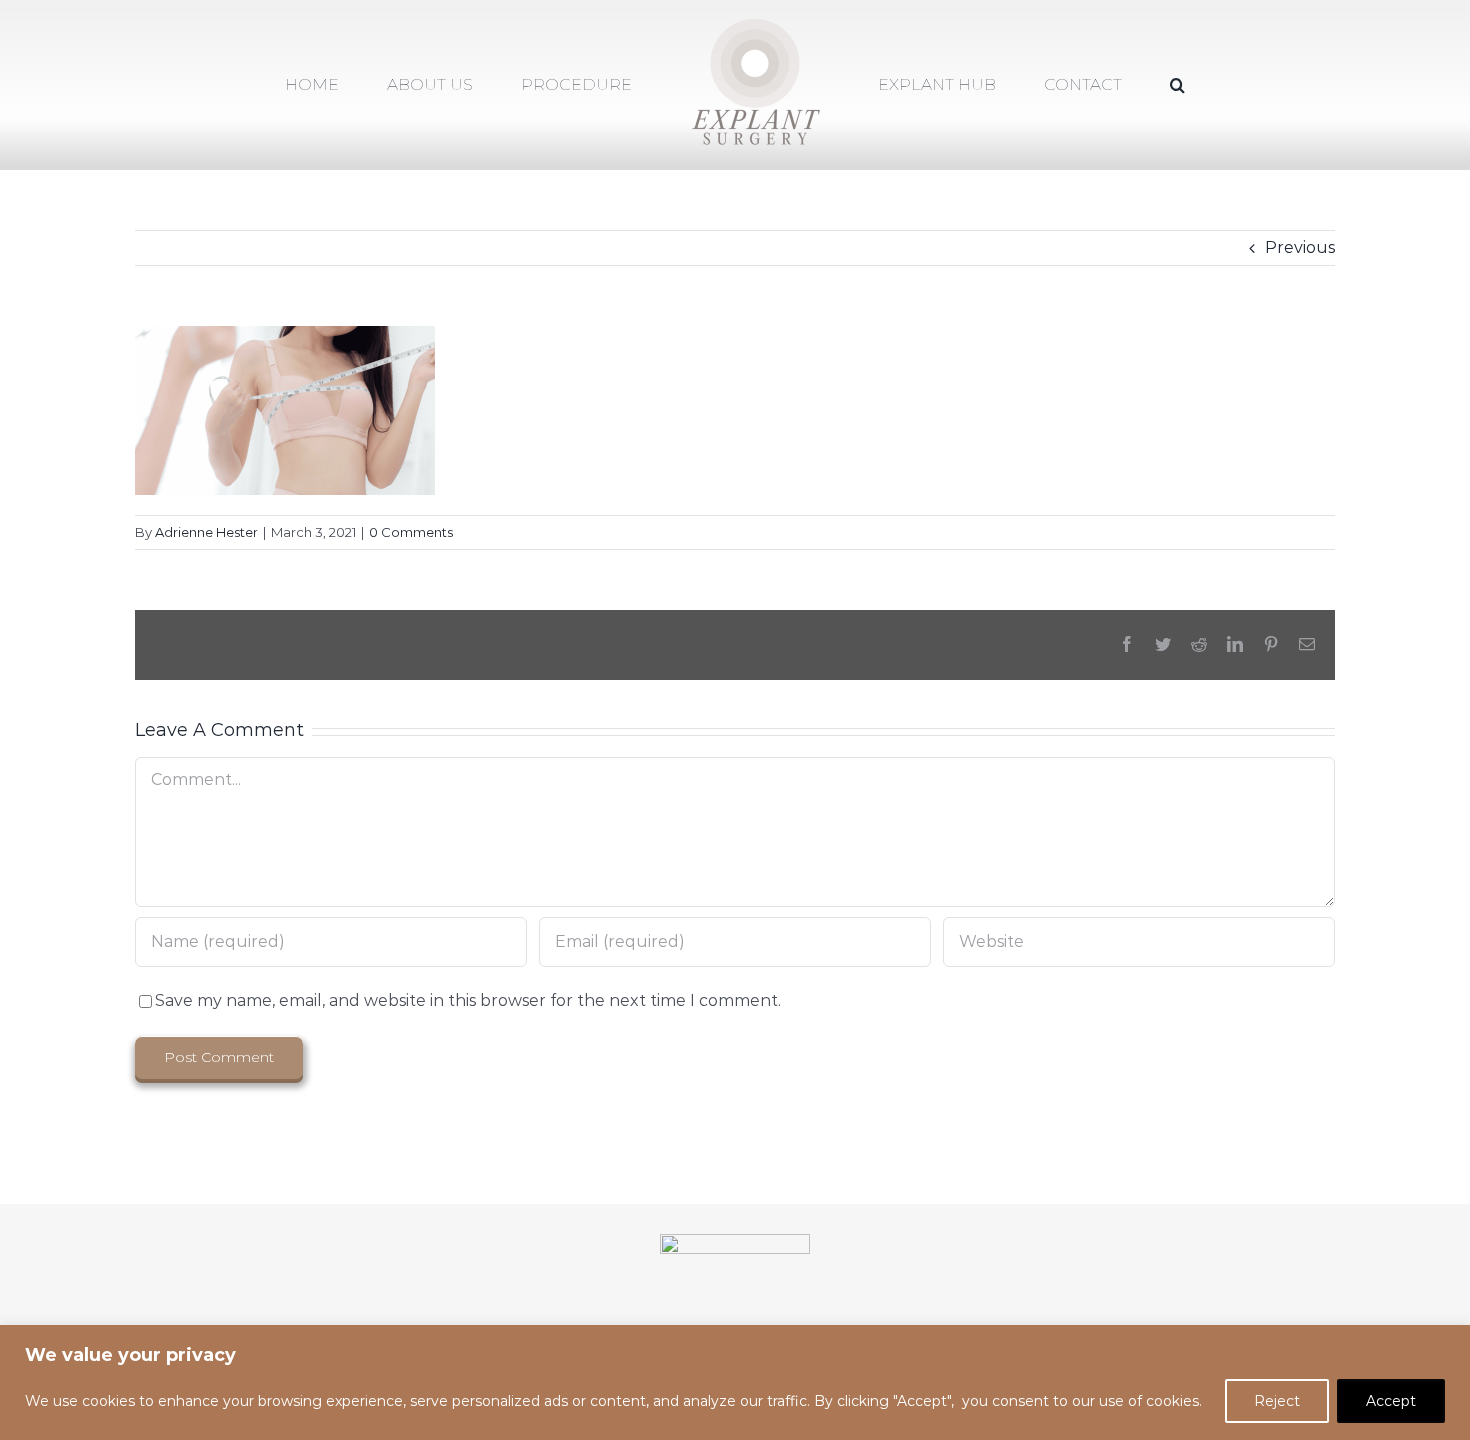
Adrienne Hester (206, 532)
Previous (1300, 247)
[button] (1096, 85)
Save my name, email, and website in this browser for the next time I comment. (468, 1000)
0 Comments (411, 532)
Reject (1277, 1401)
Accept (1391, 1401)
